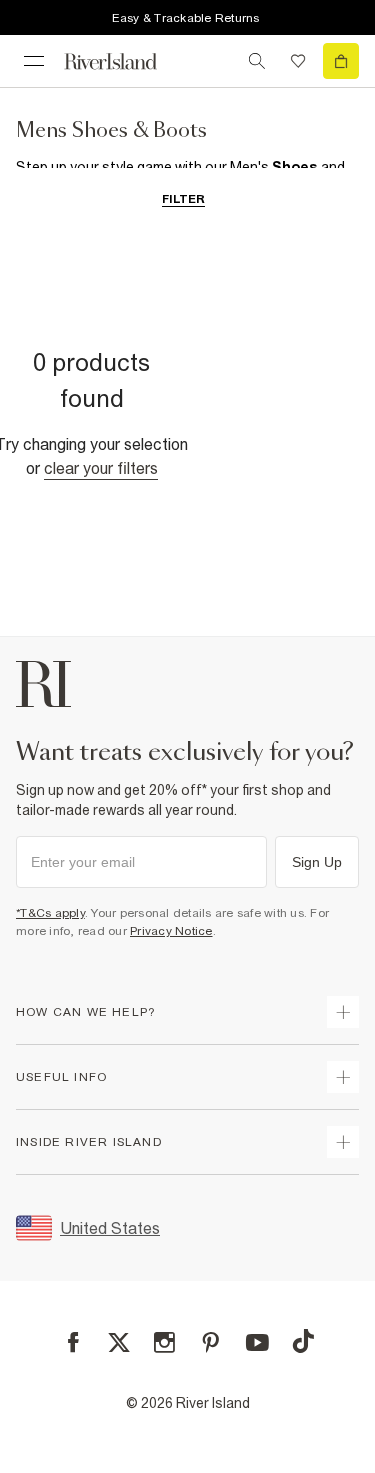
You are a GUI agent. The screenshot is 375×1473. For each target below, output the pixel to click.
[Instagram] (164, 1342)
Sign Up (317, 862)
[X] (119, 1343)
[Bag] (341, 61)
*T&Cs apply (50, 913)
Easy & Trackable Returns (186, 18)
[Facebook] (73, 1342)
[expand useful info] (343, 1077)
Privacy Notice (171, 931)
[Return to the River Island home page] (124, 61)
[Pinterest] (210, 1342)
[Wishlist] (298, 61)
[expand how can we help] (343, 1012)
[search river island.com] (257, 61)
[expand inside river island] (343, 1142)
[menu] (34, 61)
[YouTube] (257, 1342)
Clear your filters (101, 468)
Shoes (295, 167)
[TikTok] (303, 1341)
